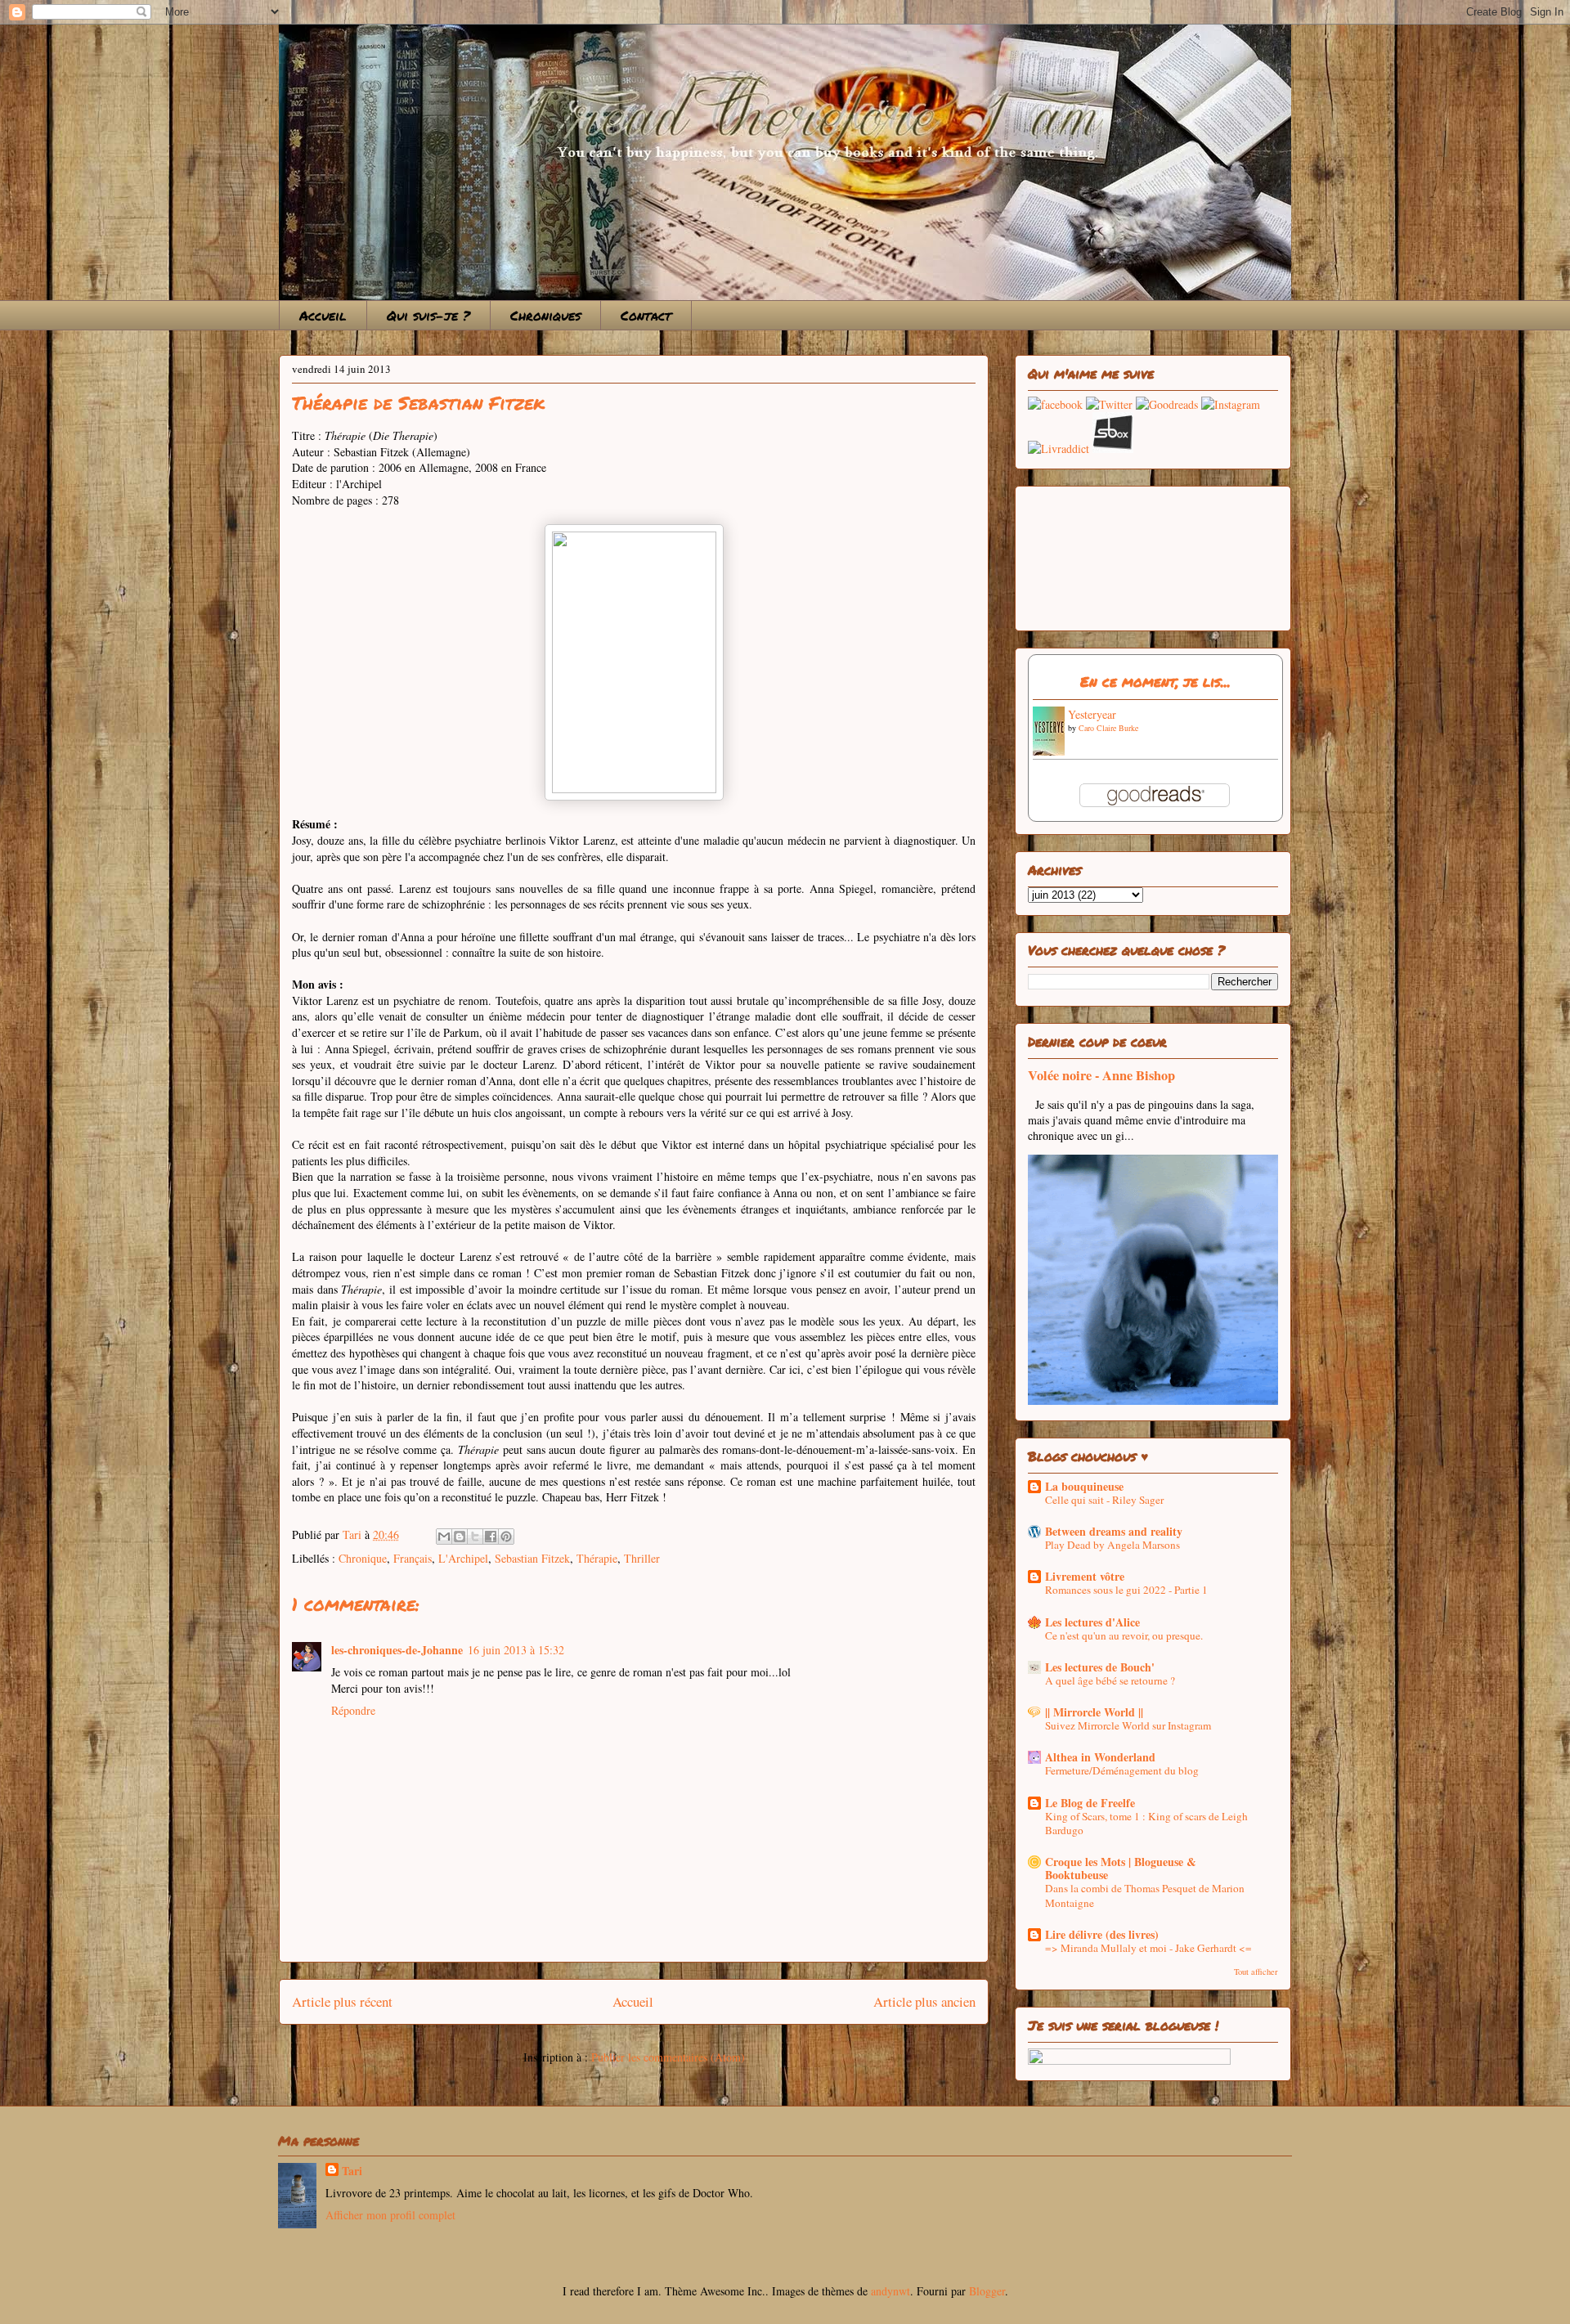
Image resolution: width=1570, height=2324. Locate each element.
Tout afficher (1256, 1972)
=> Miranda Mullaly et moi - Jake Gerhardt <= (1148, 1948)
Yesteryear (1092, 714)
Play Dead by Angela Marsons (1112, 1545)
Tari (352, 2171)
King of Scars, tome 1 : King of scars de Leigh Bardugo (1146, 1823)
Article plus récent (342, 2001)
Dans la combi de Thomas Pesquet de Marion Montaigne (1145, 1895)
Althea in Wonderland (1100, 1757)
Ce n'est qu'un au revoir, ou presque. (1124, 1635)
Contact (646, 315)
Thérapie (597, 1558)
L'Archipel (463, 1558)
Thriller (642, 1558)
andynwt (890, 2291)
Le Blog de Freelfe (1090, 1803)
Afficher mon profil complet (390, 2215)
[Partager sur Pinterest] (506, 1537)
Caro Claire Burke (1108, 728)
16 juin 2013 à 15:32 (516, 1650)
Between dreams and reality (1114, 1531)
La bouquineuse (1084, 1486)
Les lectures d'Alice (1092, 1622)
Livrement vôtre (1085, 1576)
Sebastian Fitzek (532, 1558)
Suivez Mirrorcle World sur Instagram (1128, 1725)
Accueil (323, 315)
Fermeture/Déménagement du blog (1122, 1770)
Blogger (987, 2291)
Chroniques (545, 315)
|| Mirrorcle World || (1094, 1712)
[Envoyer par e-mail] (444, 1537)
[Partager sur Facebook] (491, 1537)
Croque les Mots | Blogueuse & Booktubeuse (1121, 1868)
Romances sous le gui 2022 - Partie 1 (1126, 1590)
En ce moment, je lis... (1155, 681)
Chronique (363, 1558)
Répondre (353, 1710)
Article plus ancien (924, 2001)
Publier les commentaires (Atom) (668, 2057)
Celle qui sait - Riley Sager (1104, 1500)
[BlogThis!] (460, 1537)
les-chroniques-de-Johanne (397, 1650)
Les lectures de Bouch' (1100, 1667)
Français (413, 1558)
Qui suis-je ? (428, 315)
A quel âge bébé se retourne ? (1110, 1680)
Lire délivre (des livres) (1102, 1934)
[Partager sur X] (475, 1537)
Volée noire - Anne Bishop (1101, 1075)
